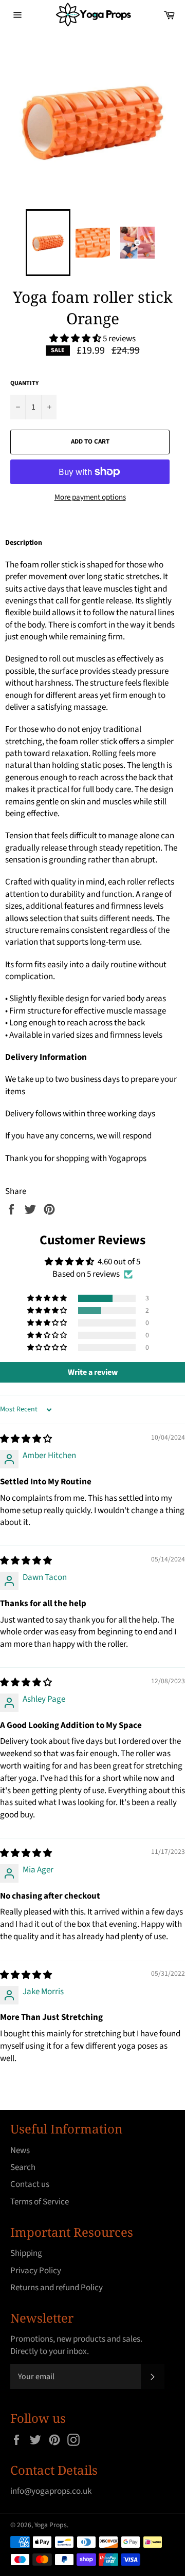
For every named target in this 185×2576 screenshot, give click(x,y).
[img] (26, 1439)
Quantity (24, 383)
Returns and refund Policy (57, 2288)
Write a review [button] (93, 1372)
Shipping (26, 2253)
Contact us (30, 2184)
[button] (76, 339)
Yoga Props (51, 2525)
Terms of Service (40, 2202)
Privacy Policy (36, 2271)
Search (23, 2167)
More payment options (90, 498)
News (20, 2150)
